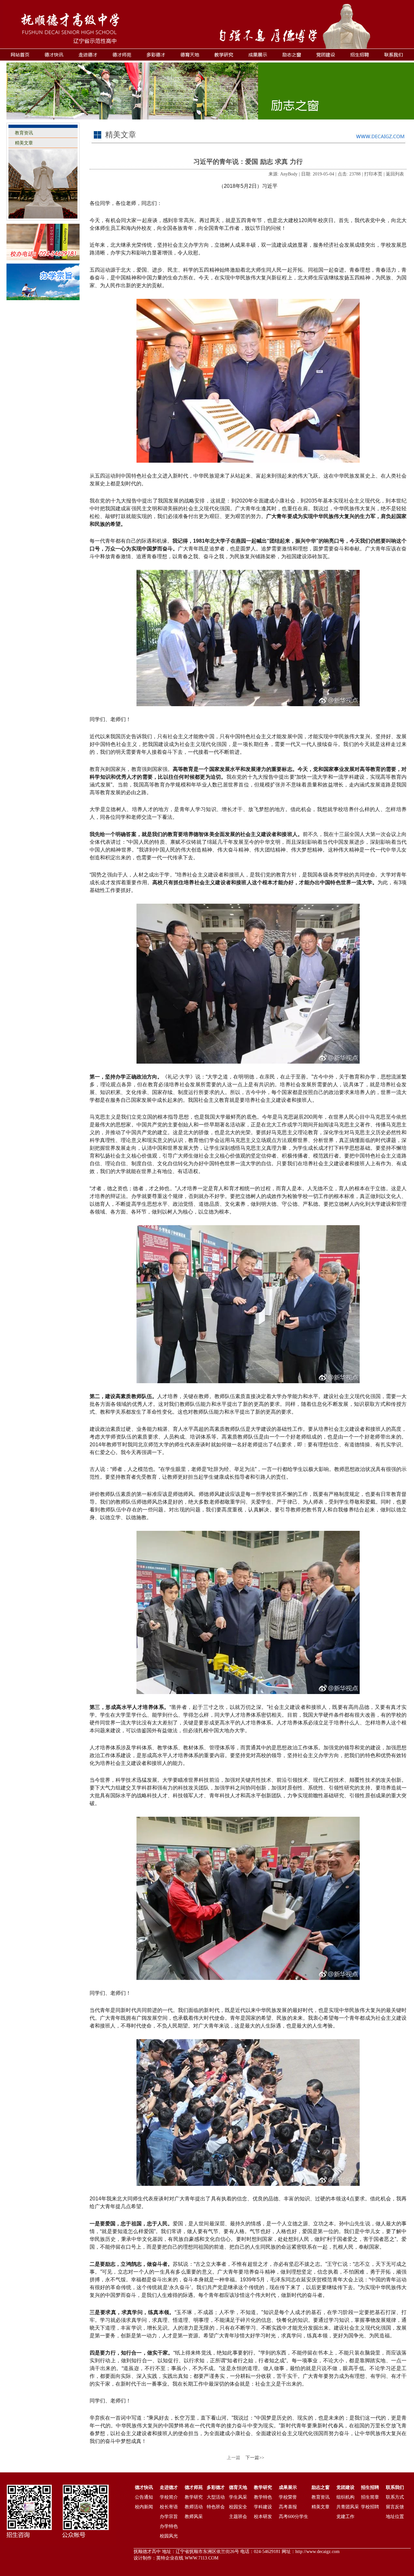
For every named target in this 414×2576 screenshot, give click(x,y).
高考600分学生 (294, 2517)
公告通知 (144, 2497)
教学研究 (194, 2497)
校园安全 (238, 2507)
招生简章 (370, 2497)
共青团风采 (348, 2507)
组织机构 (345, 2497)
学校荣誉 (288, 2497)
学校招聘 (370, 2507)
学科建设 (263, 2507)
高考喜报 (288, 2507)
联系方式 (395, 2497)
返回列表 (395, 174)
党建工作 (345, 2517)
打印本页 (373, 174)
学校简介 (169, 2497)
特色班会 (216, 2507)
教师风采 (194, 2517)
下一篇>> (255, 2458)
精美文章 (24, 143)
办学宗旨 (169, 2517)
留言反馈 (395, 2507)
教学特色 (263, 2497)
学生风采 (238, 2497)
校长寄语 (169, 2507)
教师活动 (194, 2507)
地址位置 (395, 2517)
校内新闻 (144, 2507)
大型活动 (216, 2497)
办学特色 (169, 2526)
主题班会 (238, 2517)
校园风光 (169, 2536)
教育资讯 (24, 133)
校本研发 (263, 2517)
